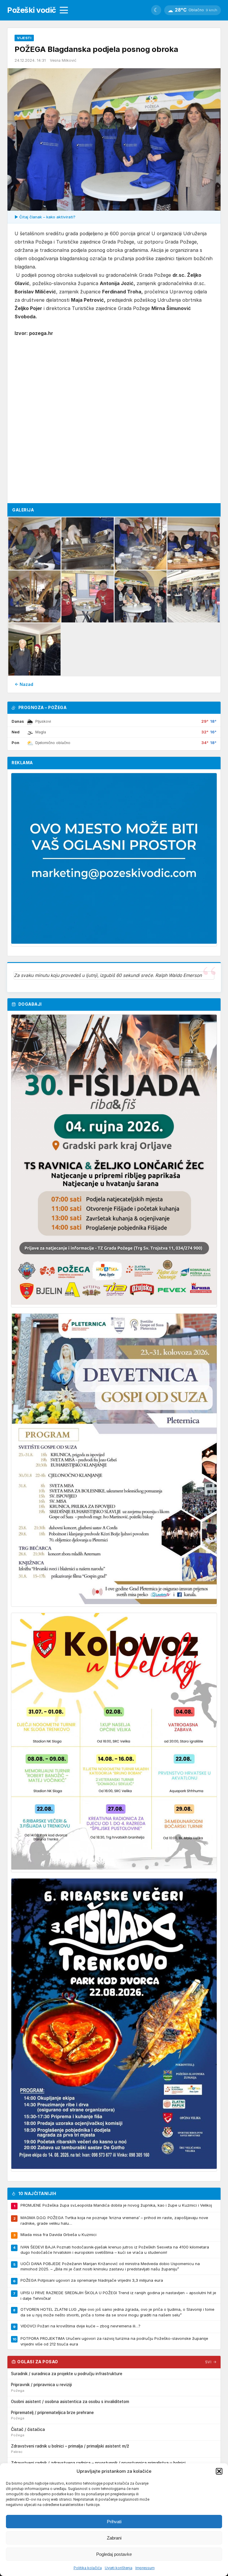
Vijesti (24, 38)
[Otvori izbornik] (64, 10)
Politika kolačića (88, 2568)
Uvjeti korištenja (119, 2568)
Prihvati (114, 2522)
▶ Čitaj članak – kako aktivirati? (45, 217)
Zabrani (114, 2538)
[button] (219, 2471)
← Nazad (24, 684)
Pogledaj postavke (114, 2554)
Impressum (145, 2568)
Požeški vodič (32, 10)
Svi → (211, 2362)
